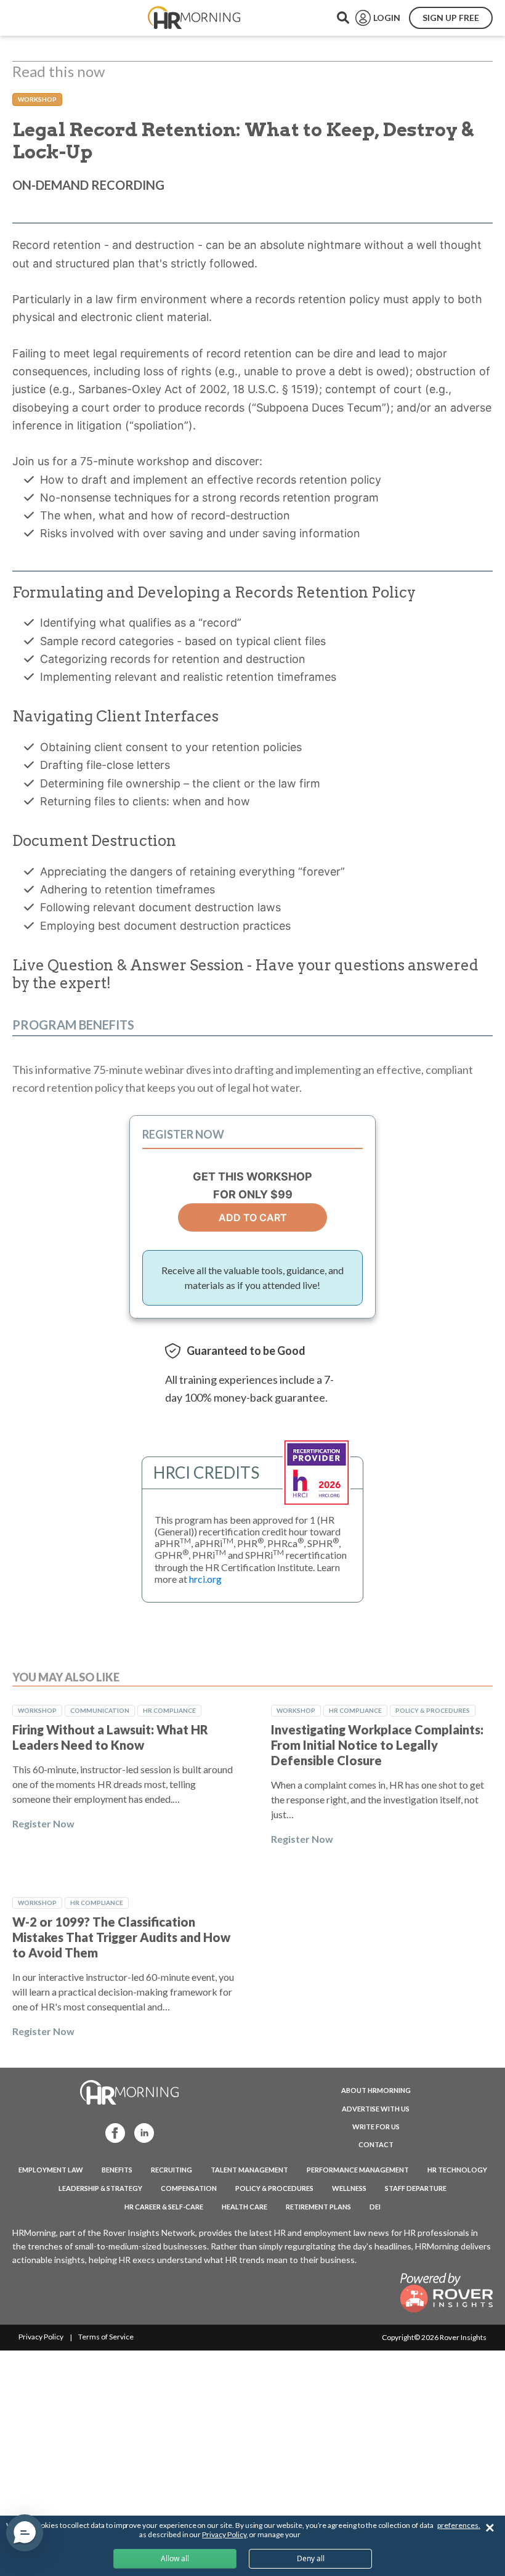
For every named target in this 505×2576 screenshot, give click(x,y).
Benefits (117, 2170)
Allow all (175, 2558)
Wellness (349, 2188)
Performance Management (358, 2170)
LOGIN (387, 18)
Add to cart (253, 1217)
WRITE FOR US (376, 2127)
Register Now (43, 1823)
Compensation (189, 2188)
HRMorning (194, 18)
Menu (38, 18)
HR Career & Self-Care (164, 2207)
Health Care (244, 2207)
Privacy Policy (41, 2337)
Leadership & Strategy (100, 2188)
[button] (25, 2533)
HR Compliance (169, 1710)
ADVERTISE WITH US (376, 2109)
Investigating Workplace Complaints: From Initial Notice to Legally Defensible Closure (377, 1745)
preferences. (459, 2525)
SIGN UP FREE (451, 18)
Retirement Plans (318, 2207)
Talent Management (249, 2170)
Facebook (111, 2132)
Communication (100, 1710)
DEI (375, 2207)
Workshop (37, 99)
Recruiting (172, 2170)
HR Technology (457, 2170)
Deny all (311, 2558)
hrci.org (205, 1579)
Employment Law (51, 2170)
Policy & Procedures (433, 1710)
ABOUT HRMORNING (376, 2090)
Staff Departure (416, 2188)
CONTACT (376, 2144)
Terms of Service (106, 2337)
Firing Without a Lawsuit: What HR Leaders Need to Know (110, 1737)
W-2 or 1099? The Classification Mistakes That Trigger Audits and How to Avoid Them (121, 1937)
